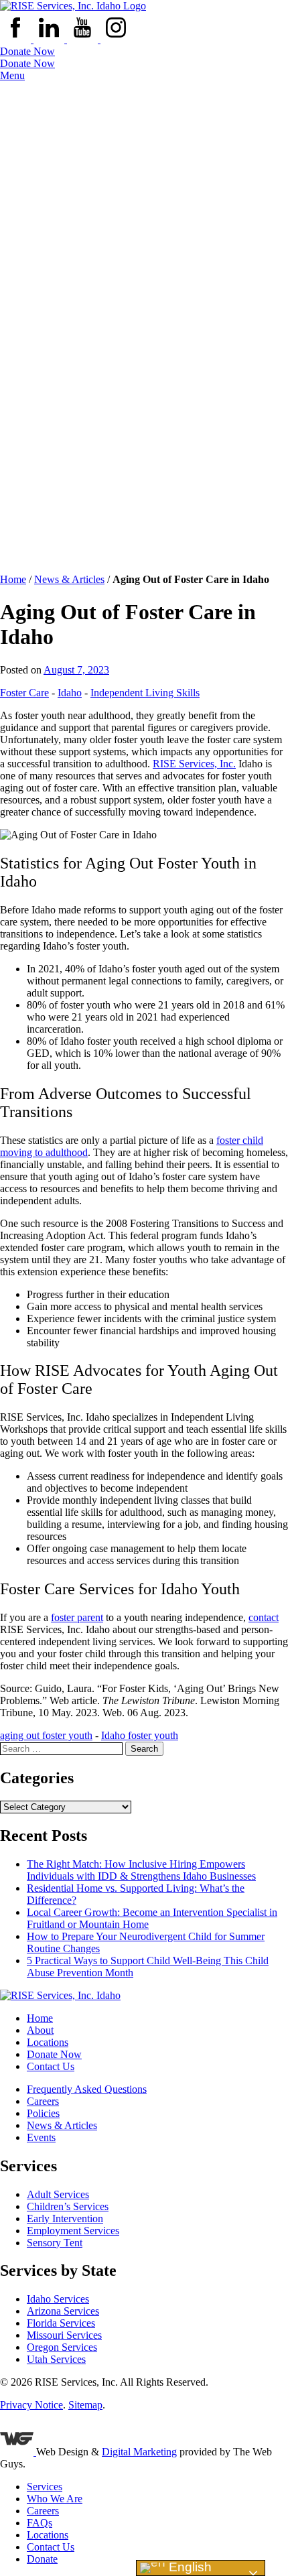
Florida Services (61, 2323)
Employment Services (73, 2231)
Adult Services (58, 2194)
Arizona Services (63, 2311)
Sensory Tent (55, 2243)
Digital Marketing (139, 2452)
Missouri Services (64, 2335)
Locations (48, 2042)
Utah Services (56, 2359)
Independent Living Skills (145, 693)
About (40, 2030)
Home (13, 579)
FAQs (40, 2523)
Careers (43, 2101)
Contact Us (51, 2066)
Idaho (70, 693)
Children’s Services (68, 2206)
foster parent (77, 1617)
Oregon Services (62, 2347)
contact (264, 1617)
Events (41, 2137)
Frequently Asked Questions (87, 2089)
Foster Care (24, 693)
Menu (12, 75)
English (189, 2567)
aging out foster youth (46, 1735)
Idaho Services (58, 2299)
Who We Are (55, 2499)
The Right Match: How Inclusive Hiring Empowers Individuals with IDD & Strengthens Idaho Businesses (141, 1870)
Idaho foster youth (140, 1735)
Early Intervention (65, 2218)
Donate (42, 2559)
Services (45, 2487)
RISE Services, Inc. (194, 764)
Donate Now (27, 51)
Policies (43, 2113)
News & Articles (69, 579)
